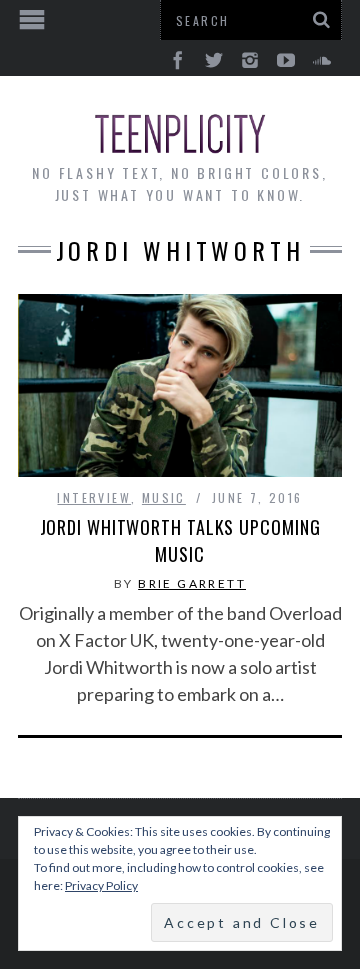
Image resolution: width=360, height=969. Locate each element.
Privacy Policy (101, 885)
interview (94, 497)
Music (164, 497)
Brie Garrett (192, 583)
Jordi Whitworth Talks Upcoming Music (180, 540)
